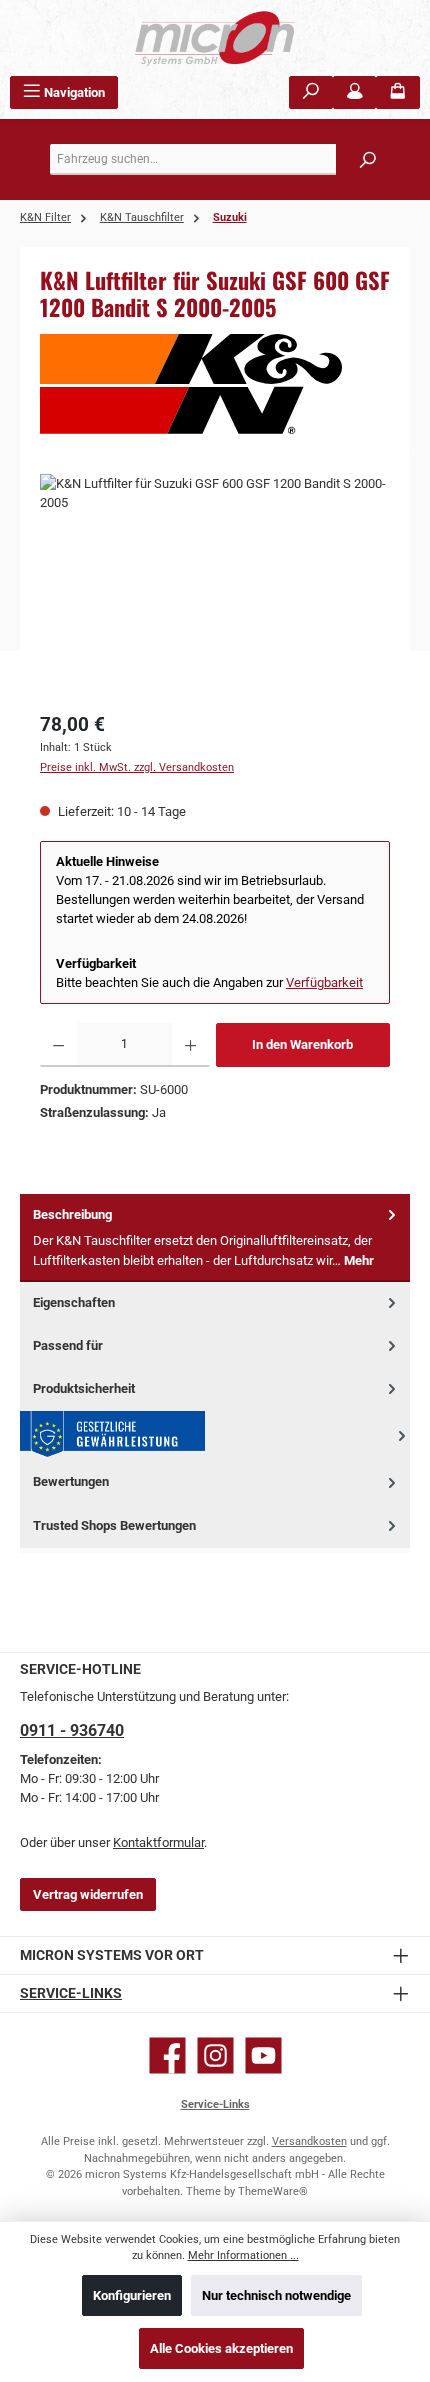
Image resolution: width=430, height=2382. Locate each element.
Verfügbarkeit (324, 982)
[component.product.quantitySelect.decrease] (58, 1045)
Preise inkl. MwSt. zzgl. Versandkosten (137, 767)
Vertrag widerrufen (88, 1894)
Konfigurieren (132, 2295)
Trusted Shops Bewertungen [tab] (114, 1525)
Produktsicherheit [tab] (84, 1388)
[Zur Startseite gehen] (215, 38)
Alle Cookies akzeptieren (221, 2348)
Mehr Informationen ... (243, 2255)
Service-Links (71, 1993)
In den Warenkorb (302, 1044)
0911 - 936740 (72, 1730)
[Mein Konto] (355, 92)
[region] (215, 586)
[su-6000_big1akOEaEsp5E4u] (215, 586)
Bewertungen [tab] (71, 1481)
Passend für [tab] (68, 1345)
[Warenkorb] (398, 92)
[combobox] (220, 159)
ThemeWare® (273, 2191)
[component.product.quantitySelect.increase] (190, 1045)
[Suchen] (311, 92)
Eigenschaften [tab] (74, 1302)
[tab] (215, 1238)
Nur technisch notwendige (276, 2295)
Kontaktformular (158, 1842)
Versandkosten (309, 2141)
